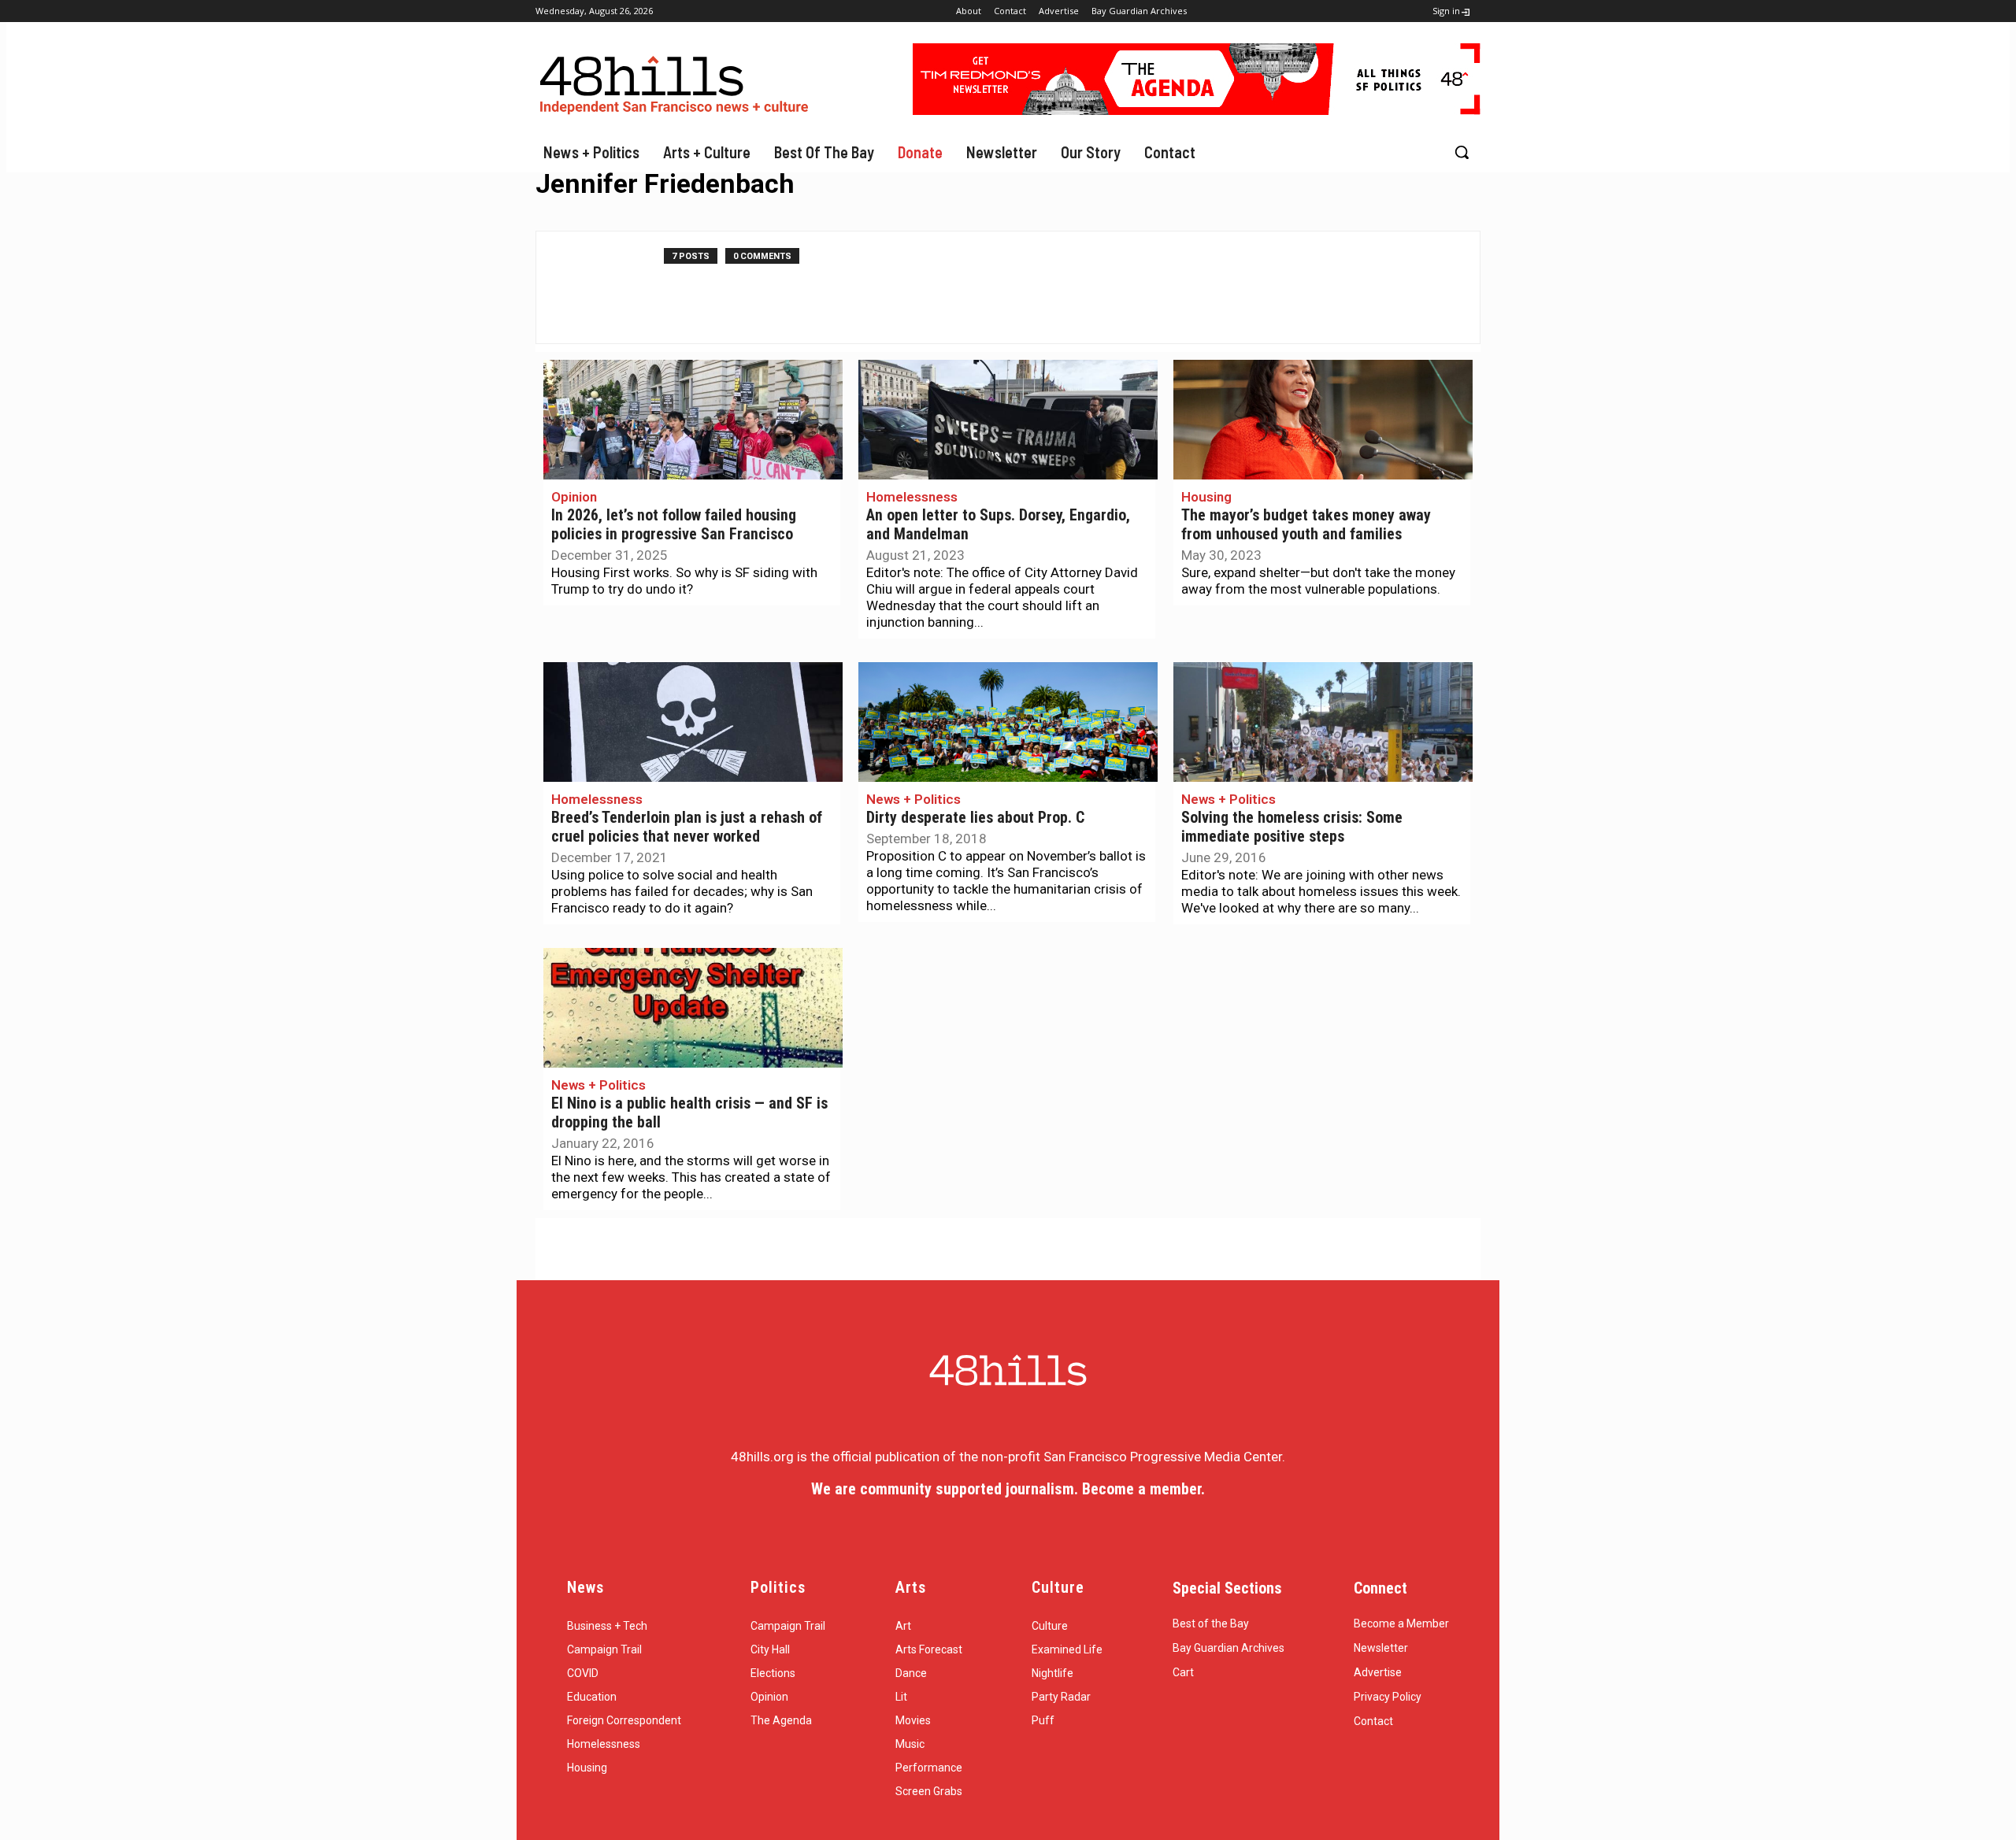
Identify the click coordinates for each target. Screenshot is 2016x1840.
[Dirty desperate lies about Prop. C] (1008, 722)
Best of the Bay (1211, 1623)
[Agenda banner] (1197, 110)
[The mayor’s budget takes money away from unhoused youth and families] (1323, 420)
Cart (1183, 1672)
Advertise (1378, 1672)
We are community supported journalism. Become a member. (1008, 1489)
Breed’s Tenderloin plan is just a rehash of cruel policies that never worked (687, 827)
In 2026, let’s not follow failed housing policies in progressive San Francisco (674, 525)
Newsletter (1381, 1648)
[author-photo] (608, 287)
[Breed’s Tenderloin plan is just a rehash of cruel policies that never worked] (693, 722)
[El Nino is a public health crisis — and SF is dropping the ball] (693, 1008)
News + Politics (913, 799)
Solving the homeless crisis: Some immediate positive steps (1292, 827)
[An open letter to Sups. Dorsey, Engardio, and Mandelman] (1008, 420)
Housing (1206, 497)
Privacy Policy (1388, 1697)
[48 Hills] (677, 81)
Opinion (574, 497)
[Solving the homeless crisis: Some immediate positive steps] (1323, 722)
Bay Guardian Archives (1228, 1648)
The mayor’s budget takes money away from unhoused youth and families (1306, 525)
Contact (1373, 1721)
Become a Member (1401, 1623)
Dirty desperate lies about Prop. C (975, 818)
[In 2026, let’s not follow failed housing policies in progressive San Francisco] (693, 420)
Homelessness (912, 497)
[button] (1462, 152)
